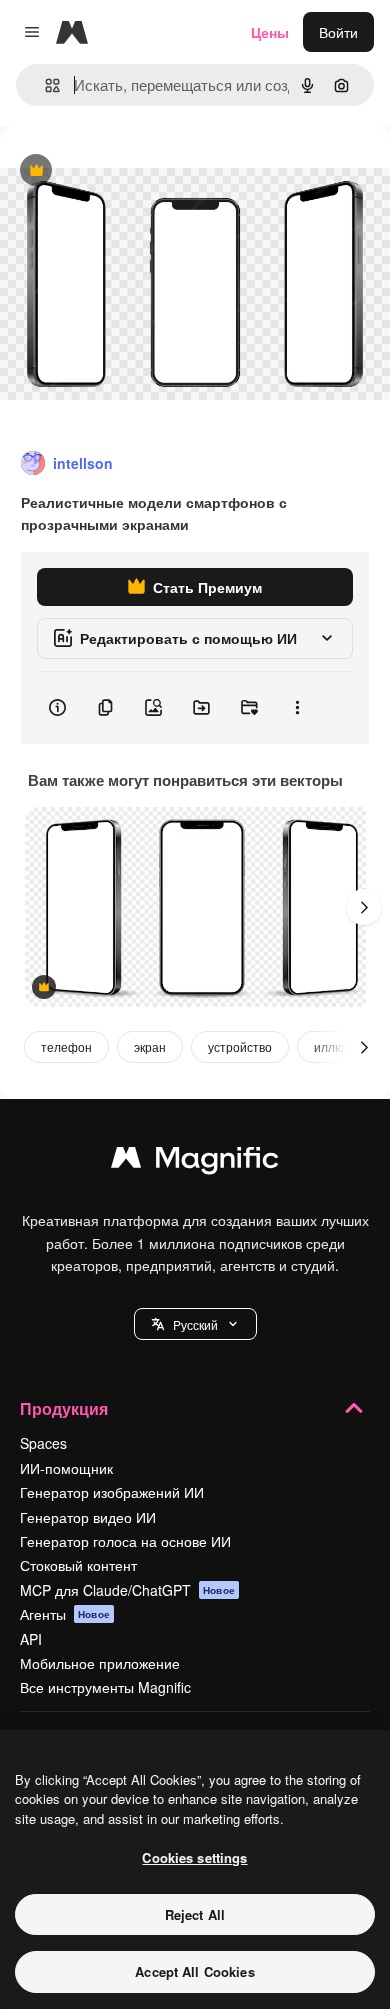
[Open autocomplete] (44, 85)
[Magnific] (195, 1162)
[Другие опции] (297, 708)
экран (150, 1046)
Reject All (195, 1914)
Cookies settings (194, 1857)
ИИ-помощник (66, 1468)
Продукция (64, 1408)
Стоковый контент (78, 1565)
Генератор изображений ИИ (112, 1492)
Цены (270, 32)
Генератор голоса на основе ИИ (125, 1541)
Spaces (43, 1443)
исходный (134, 171)
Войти (338, 32)
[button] (195, 1324)
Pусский (195, 1324)
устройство (240, 1046)
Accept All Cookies (194, 1971)
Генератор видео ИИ (88, 1517)
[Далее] (364, 907)
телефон (66, 1046)
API (31, 1639)
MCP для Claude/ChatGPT (127, 1590)
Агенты (65, 1614)
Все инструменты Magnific (105, 1687)
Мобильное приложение (100, 1663)
